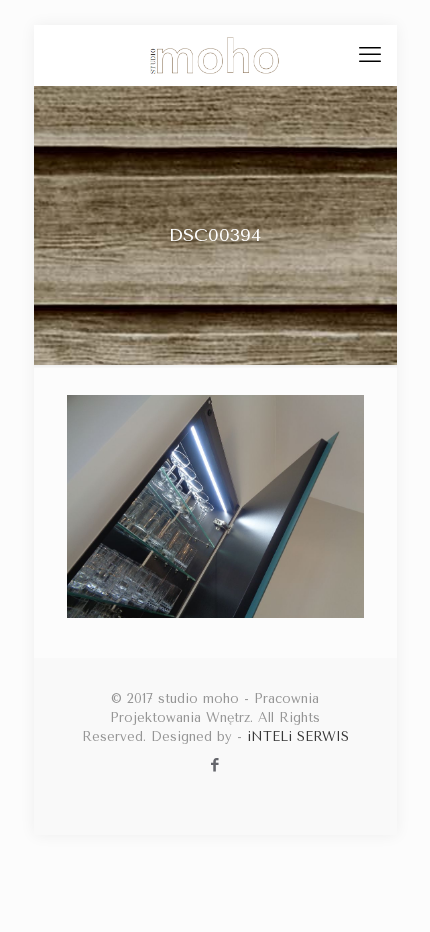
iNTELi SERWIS (298, 736)
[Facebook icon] (215, 765)
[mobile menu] (370, 55)
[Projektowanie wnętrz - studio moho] (215, 55)
